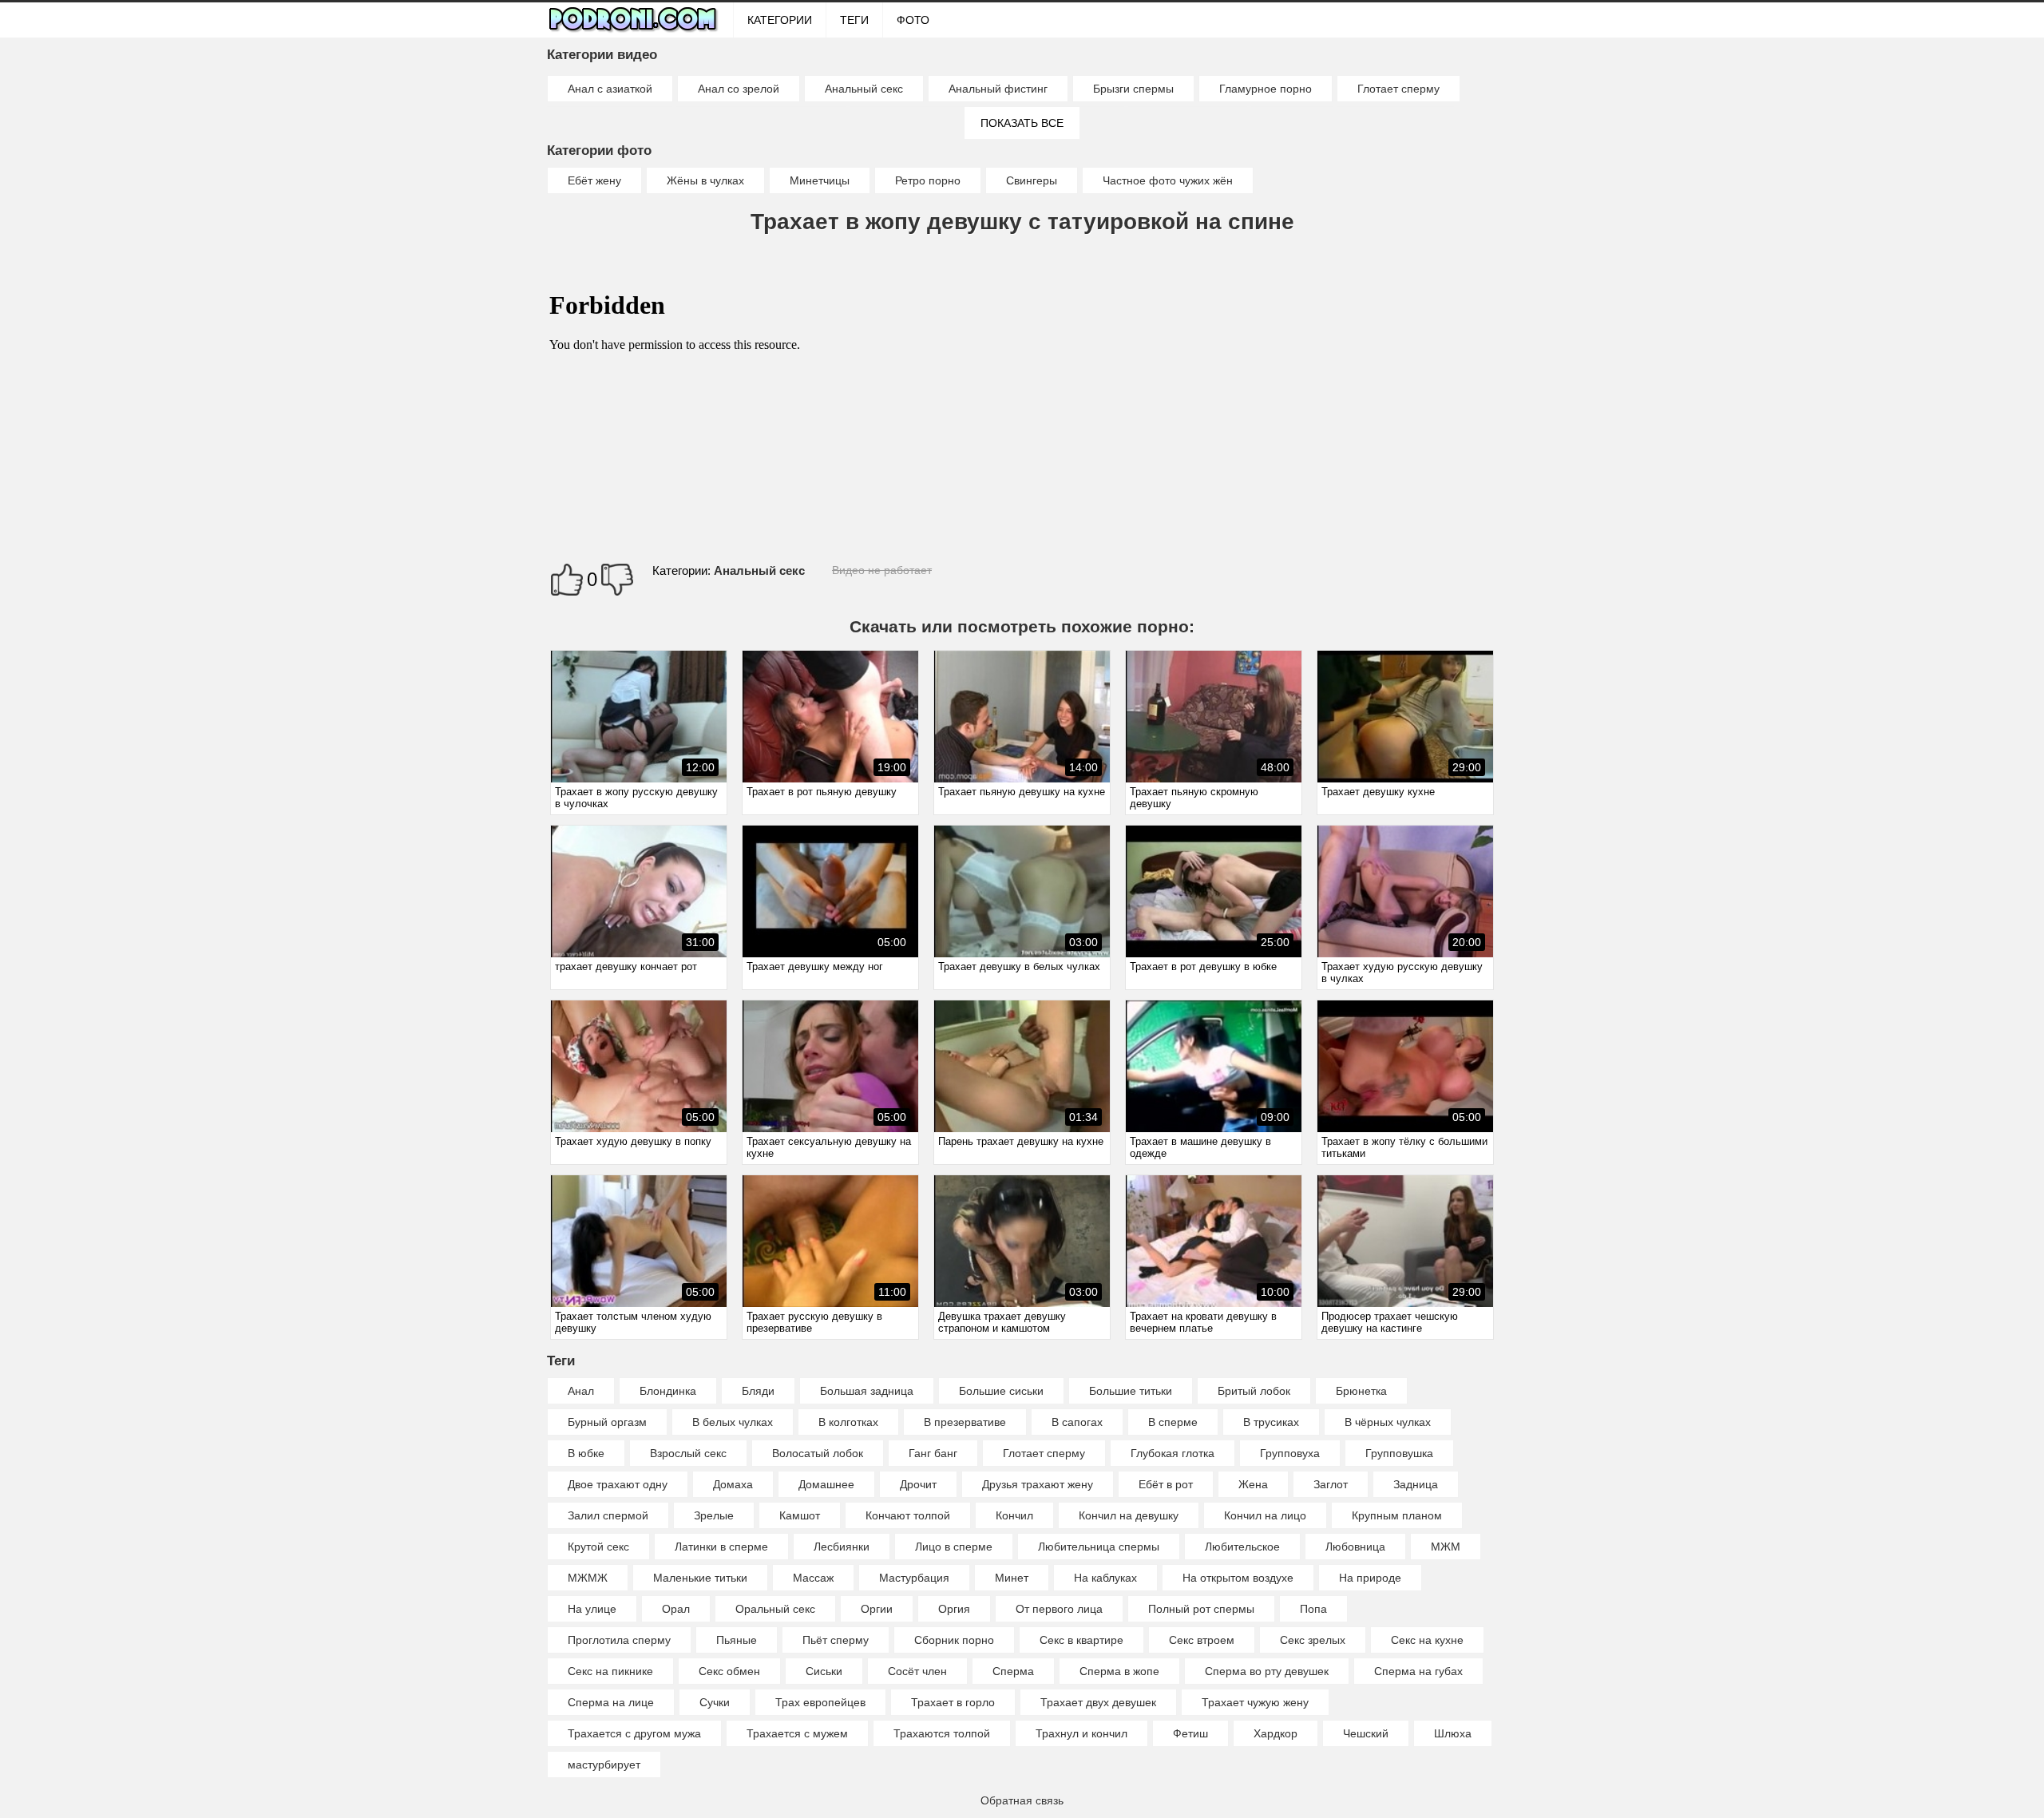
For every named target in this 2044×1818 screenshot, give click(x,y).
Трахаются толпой (942, 1733)
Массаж (813, 1578)
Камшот (800, 1515)
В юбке (586, 1453)
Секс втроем (1202, 1640)
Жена (1253, 1484)
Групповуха (1290, 1453)
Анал (581, 1391)
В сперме (1173, 1422)
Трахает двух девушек (1098, 1702)
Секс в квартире (1081, 1640)
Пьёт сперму (836, 1640)
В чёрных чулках (1388, 1422)
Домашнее (826, 1484)
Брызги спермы (1133, 89)
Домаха (733, 1484)
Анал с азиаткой (610, 89)
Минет (1012, 1578)
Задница (1416, 1484)
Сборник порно (954, 1640)
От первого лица (1059, 1609)
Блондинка (668, 1391)
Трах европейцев (820, 1702)
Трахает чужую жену (1255, 1702)
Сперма (1013, 1671)
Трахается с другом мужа (634, 1733)
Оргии (877, 1609)
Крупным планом (1397, 1515)
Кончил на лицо (1265, 1515)
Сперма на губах (1418, 1671)
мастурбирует (604, 1765)
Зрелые (714, 1515)
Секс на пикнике (610, 1671)
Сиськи (824, 1671)
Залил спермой (608, 1515)
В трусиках (1271, 1422)
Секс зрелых (1313, 1640)
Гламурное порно (1266, 89)
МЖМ (1446, 1547)
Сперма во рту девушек (1267, 1671)
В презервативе (965, 1422)
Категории (780, 20)
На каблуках (1105, 1578)
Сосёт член (917, 1671)
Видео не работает (882, 570)
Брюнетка (1361, 1391)
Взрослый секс (688, 1453)
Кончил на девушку (1129, 1515)
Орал (676, 1609)
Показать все (1022, 123)
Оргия (954, 1609)
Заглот (1331, 1484)
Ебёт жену (594, 180)
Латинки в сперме (721, 1547)
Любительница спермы (1099, 1547)
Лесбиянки (842, 1547)
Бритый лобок (1254, 1391)
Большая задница (867, 1391)
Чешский (1366, 1733)
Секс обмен (729, 1671)
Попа (1313, 1609)
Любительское (1242, 1547)
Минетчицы (820, 180)
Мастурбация (914, 1578)
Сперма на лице (611, 1702)
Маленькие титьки (700, 1578)
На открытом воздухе (1238, 1578)
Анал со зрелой (739, 89)
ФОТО (913, 20)
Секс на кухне (1427, 1640)
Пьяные (737, 1640)
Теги (854, 20)
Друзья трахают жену (1038, 1484)
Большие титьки (1131, 1391)
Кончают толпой (908, 1515)
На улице (592, 1609)
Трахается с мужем (797, 1733)
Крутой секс (598, 1547)
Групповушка (1399, 1453)
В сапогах (1077, 1422)
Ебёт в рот (1166, 1484)
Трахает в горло (953, 1702)
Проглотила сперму (619, 1640)
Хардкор (1276, 1733)
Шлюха (1453, 1733)
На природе (1370, 1578)
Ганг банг (933, 1453)
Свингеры (1032, 180)
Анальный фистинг (998, 89)
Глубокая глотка (1173, 1453)
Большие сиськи (1001, 1391)
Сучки (715, 1702)
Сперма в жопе (1119, 1671)
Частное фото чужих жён (1168, 180)
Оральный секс (775, 1609)
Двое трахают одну (618, 1484)
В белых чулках (733, 1422)
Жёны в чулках (705, 180)
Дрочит (918, 1484)
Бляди (758, 1391)
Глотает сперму (1398, 89)
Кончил (1014, 1515)
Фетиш (1190, 1733)
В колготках (848, 1422)
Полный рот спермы (1201, 1609)
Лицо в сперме (954, 1547)
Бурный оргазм (607, 1422)
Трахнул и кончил (1081, 1733)
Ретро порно (928, 180)
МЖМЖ (588, 1578)
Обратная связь (1022, 1800)
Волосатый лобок (818, 1453)
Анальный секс (864, 89)
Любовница (1355, 1547)
